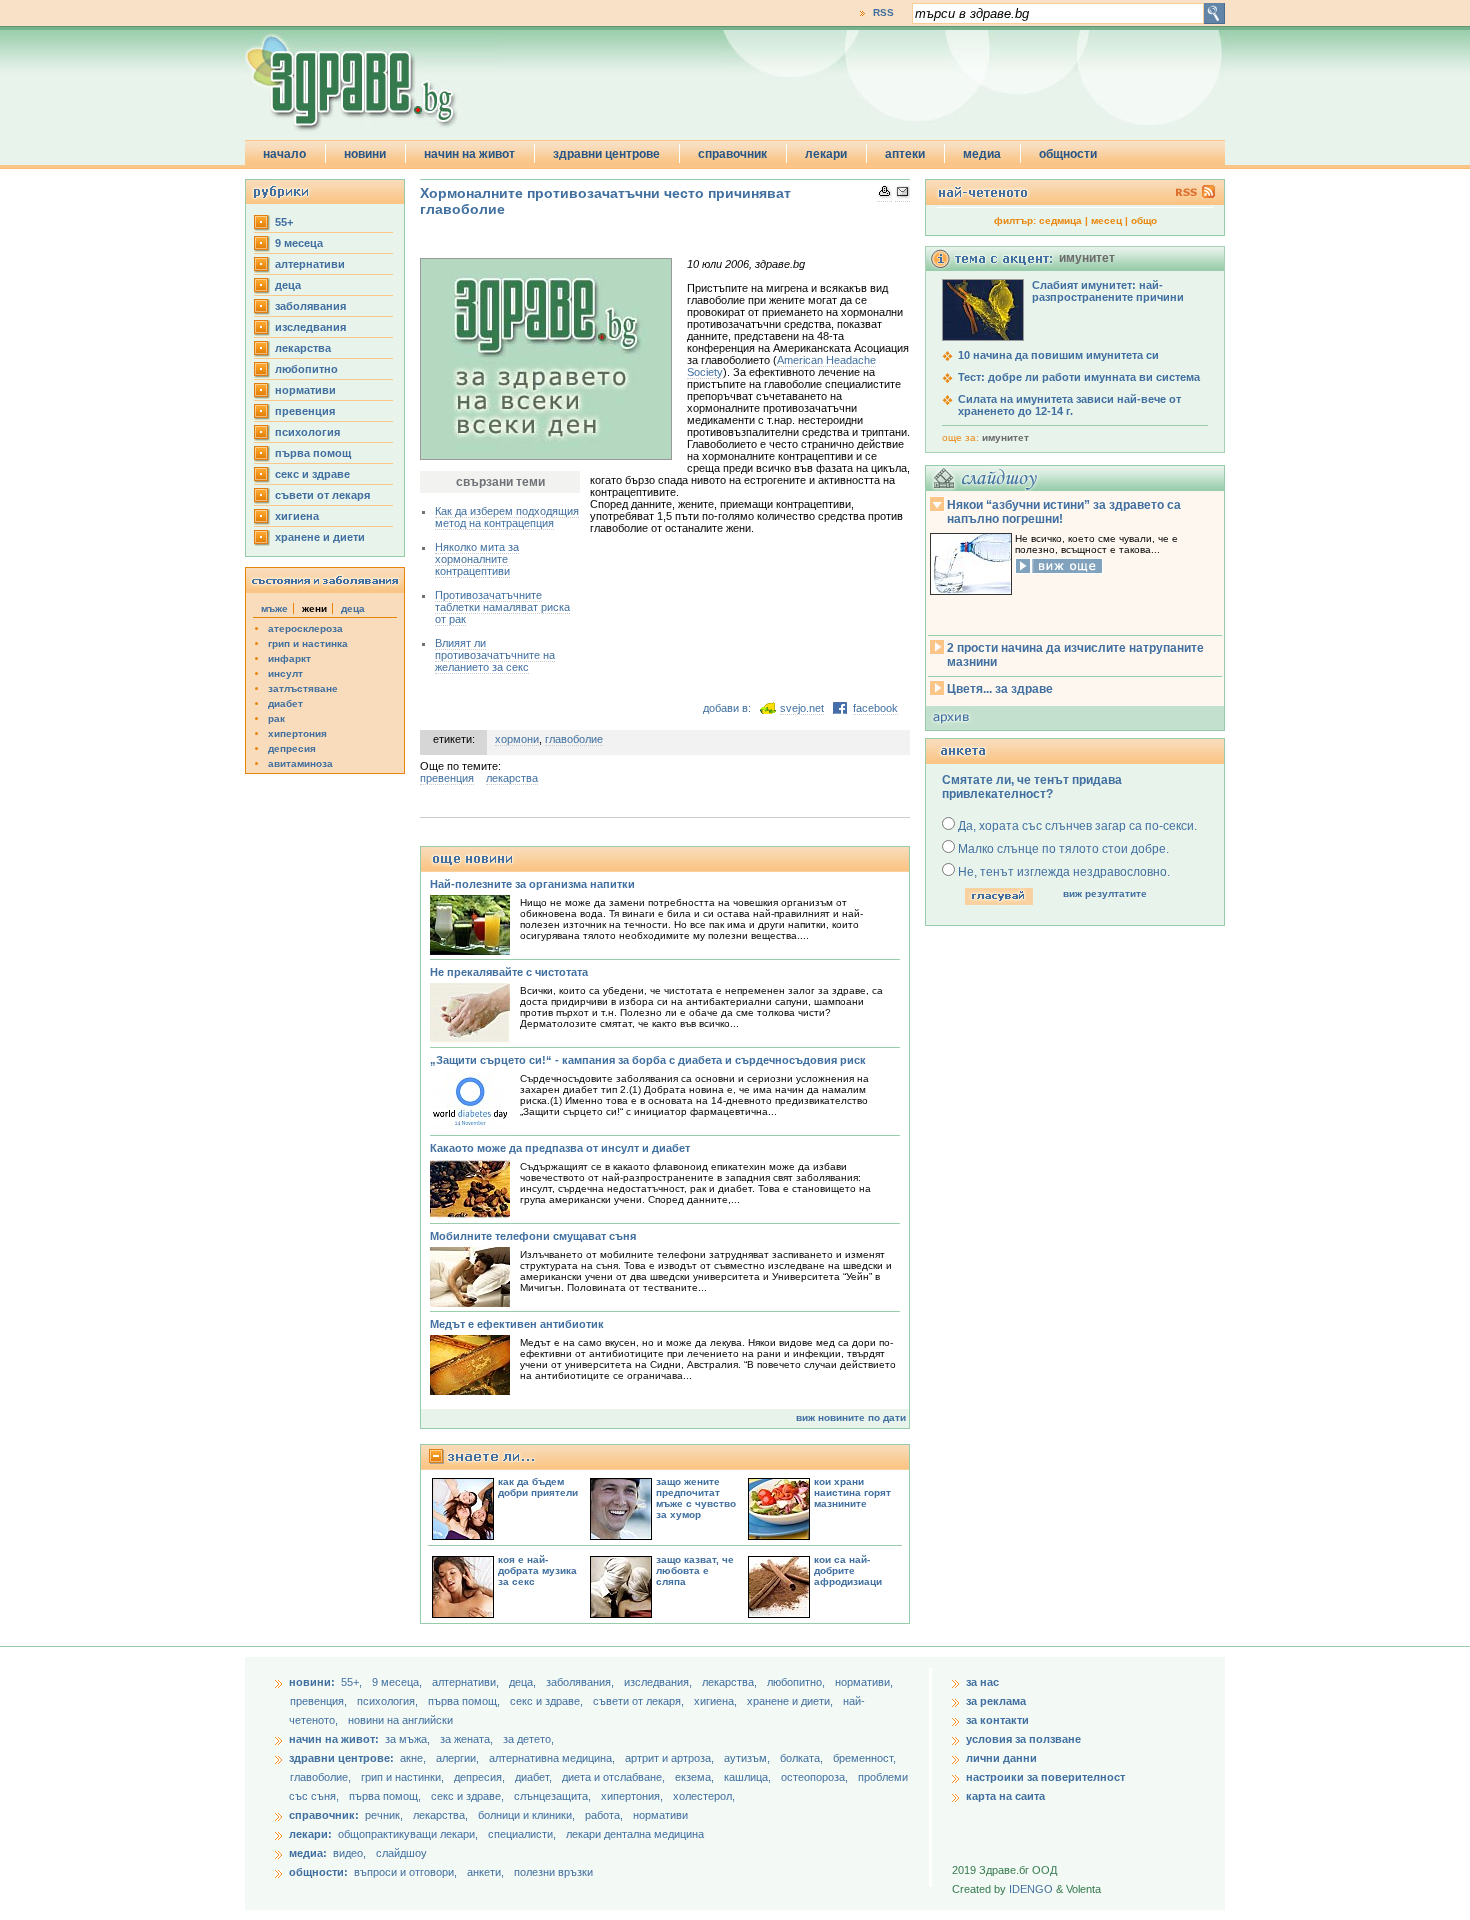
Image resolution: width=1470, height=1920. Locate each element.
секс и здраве (312, 474)
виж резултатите (1105, 893)
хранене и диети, (791, 1701)
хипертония (297, 733)
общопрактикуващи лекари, (408, 1834)
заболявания (310, 306)
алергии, (459, 1758)
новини (365, 154)
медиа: (308, 1853)
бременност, (864, 1758)
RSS (883, 12)
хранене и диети (320, 537)
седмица (1060, 220)
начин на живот (469, 154)
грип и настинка (308, 643)
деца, (524, 1682)
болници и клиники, (526, 1815)
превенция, (320, 1701)
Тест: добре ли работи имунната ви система (1079, 377)
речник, (384, 1815)
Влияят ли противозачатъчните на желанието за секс (495, 655)
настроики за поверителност (1045, 1777)
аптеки (905, 154)
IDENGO (1031, 1889)
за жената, (466, 1739)
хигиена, (717, 1701)
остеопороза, (816, 1777)
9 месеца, (398, 1682)
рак (276, 718)
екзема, (696, 1777)
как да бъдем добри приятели (538, 1487)
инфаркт (289, 658)
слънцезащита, (554, 1796)
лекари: (310, 1834)
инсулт (285, 673)
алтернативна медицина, (553, 1758)
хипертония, (633, 1796)
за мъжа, (407, 1739)
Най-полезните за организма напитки (532, 884)
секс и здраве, (548, 1701)
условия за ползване (1023, 1739)
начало (284, 154)
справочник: (324, 1815)
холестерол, (704, 1796)
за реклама (996, 1701)
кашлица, (749, 1777)
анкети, (485, 1872)
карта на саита (1005, 1796)
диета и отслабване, (615, 1777)
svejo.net (802, 708)
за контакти (997, 1720)
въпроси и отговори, (405, 1872)
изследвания (310, 327)
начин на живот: (334, 1739)
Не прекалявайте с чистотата (509, 972)
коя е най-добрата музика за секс (537, 1570)
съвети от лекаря (322, 495)
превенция (305, 411)
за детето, (528, 1739)
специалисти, (522, 1834)
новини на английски (400, 1720)
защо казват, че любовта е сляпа (695, 1570)
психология (307, 432)
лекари (826, 154)
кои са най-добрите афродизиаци (848, 1570)
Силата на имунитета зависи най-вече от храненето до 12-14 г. (1069, 405)
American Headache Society (781, 366)
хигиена (297, 516)
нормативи (305, 390)
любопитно (306, 369)
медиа (982, 154)
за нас (982, 1682)
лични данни (1001, 1758)
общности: (318, 1872)
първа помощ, (465, 1701)
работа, (604, 1815)
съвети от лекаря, (640, 1701)
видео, (349, 1853)
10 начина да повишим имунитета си (1058, 355)
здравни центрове (606, 154)
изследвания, (659, 1682)
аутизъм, (748, 1758)
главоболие (574, 739)
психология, (389, 1701)
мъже (274, 608)
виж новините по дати (851, 1417)
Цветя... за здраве (1000, 689)
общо (1144, 220)
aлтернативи (310, 264)
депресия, (481, 1777)
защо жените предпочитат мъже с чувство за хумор (696, 1498)
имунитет (1005, 437)
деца (288, 285)
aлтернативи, (467, 1682)
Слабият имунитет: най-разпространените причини (1108, 291)
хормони (517, 739)
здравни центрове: (341, 1758)
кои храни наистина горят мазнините (852, 1492)
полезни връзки (553, 1872)
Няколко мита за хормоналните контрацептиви (477, 559)
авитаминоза (300, 763)
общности (1068, 154)
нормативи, (864, 1682)
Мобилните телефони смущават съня (533, 1236)
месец (1106, 220)
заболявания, (581, 1682)
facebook (875, 708)
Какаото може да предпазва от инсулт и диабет (560, 1148)
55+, (353, 1682)
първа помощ (313, 453)
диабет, (535, 1777)
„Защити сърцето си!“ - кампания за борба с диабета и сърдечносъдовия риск (648, 1060)
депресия (292, 748)
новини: (312, 1682)
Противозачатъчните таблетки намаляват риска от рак (502, 607)
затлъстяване (303, 688)
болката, (803, 1758)
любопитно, (797, 1682)
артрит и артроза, (671, 1758)
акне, (414, 1758)
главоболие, (322, 1777)
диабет (285, 703)
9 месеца (299, 243)
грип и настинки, (404, 1777)
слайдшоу (401, 1853)
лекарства (303, 348)
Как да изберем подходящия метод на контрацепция (507, 517)
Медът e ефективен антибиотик (517, 1324)
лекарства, (731, 1682)
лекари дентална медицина (635, 1834)
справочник (732, 154)
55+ (284, 222)
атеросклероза (305, 628)
